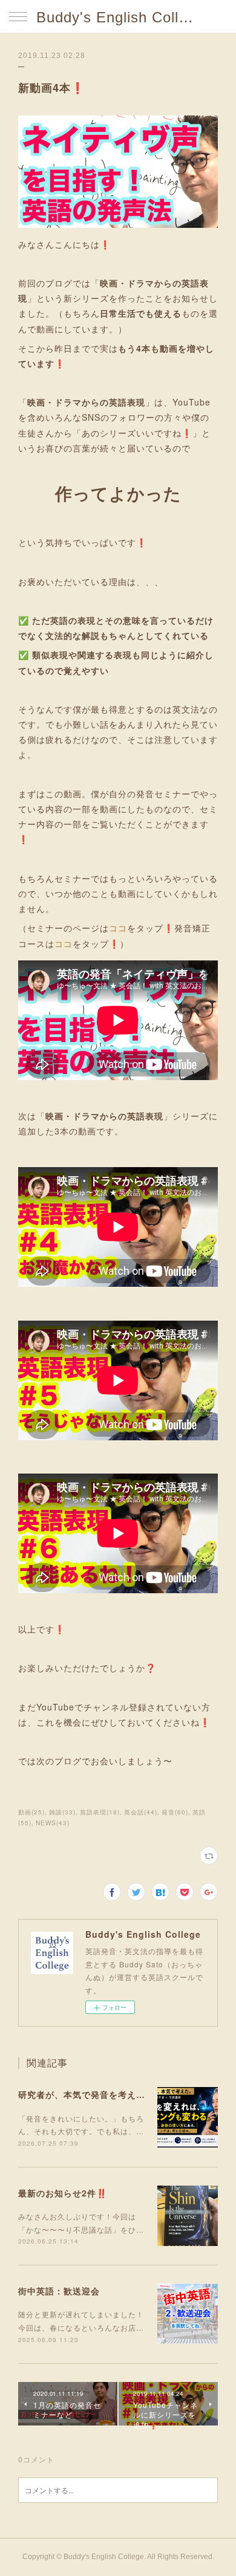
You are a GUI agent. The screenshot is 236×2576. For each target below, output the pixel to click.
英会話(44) (141, 1812)
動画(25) (31, 1812)
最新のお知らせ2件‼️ (63, 2193)
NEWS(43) (53, 1823)
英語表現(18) (100, 1812)
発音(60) (175, 1812)
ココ (118, 928)
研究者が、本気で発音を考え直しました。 (104, 2094)
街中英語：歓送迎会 (59, 2291)
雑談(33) (62, 1812)
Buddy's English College (118, 17)
